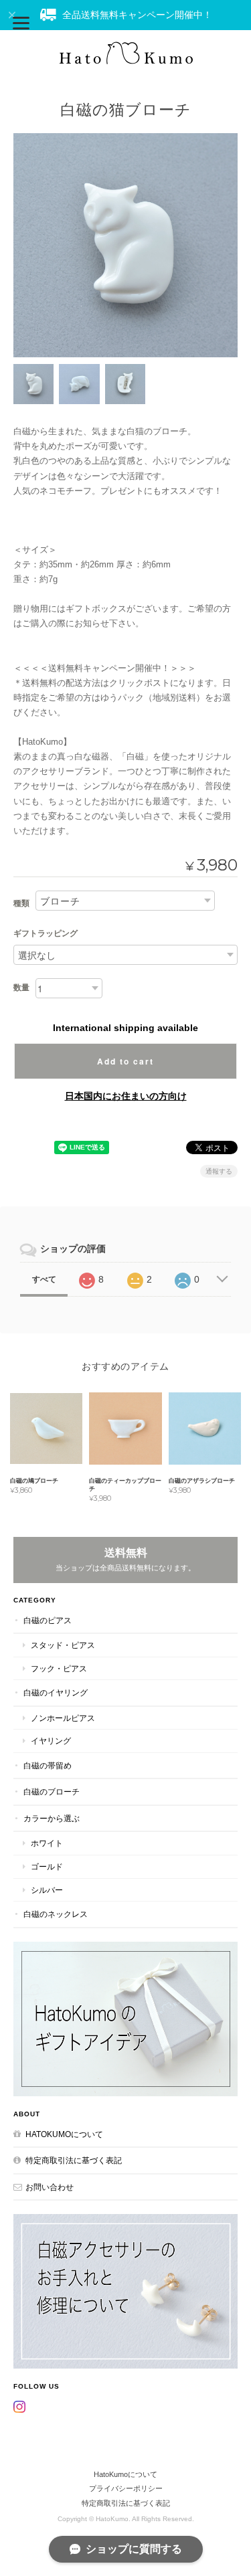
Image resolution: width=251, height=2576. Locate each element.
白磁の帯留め (48, 1765)
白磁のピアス (48, 1620)
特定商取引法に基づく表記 (74, 2160)
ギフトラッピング (46, 933)
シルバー (47, 1890)
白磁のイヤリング (56, 1692)
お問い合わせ (50, 2187)
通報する (219, 1171)
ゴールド (47, 1866)
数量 (21, 988)
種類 (21, 903)
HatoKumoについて (64, 2134)
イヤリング (51, 1741)
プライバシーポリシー (126, 2488)
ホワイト (47, 1843)
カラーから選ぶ (52, 1818)
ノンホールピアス (63, 1718)
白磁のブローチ (52, 1791)
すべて (44, 1279)
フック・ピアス (59, 1668)
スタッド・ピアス (63, 1645)
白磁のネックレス (56, 1914)
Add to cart (125, 1061)
